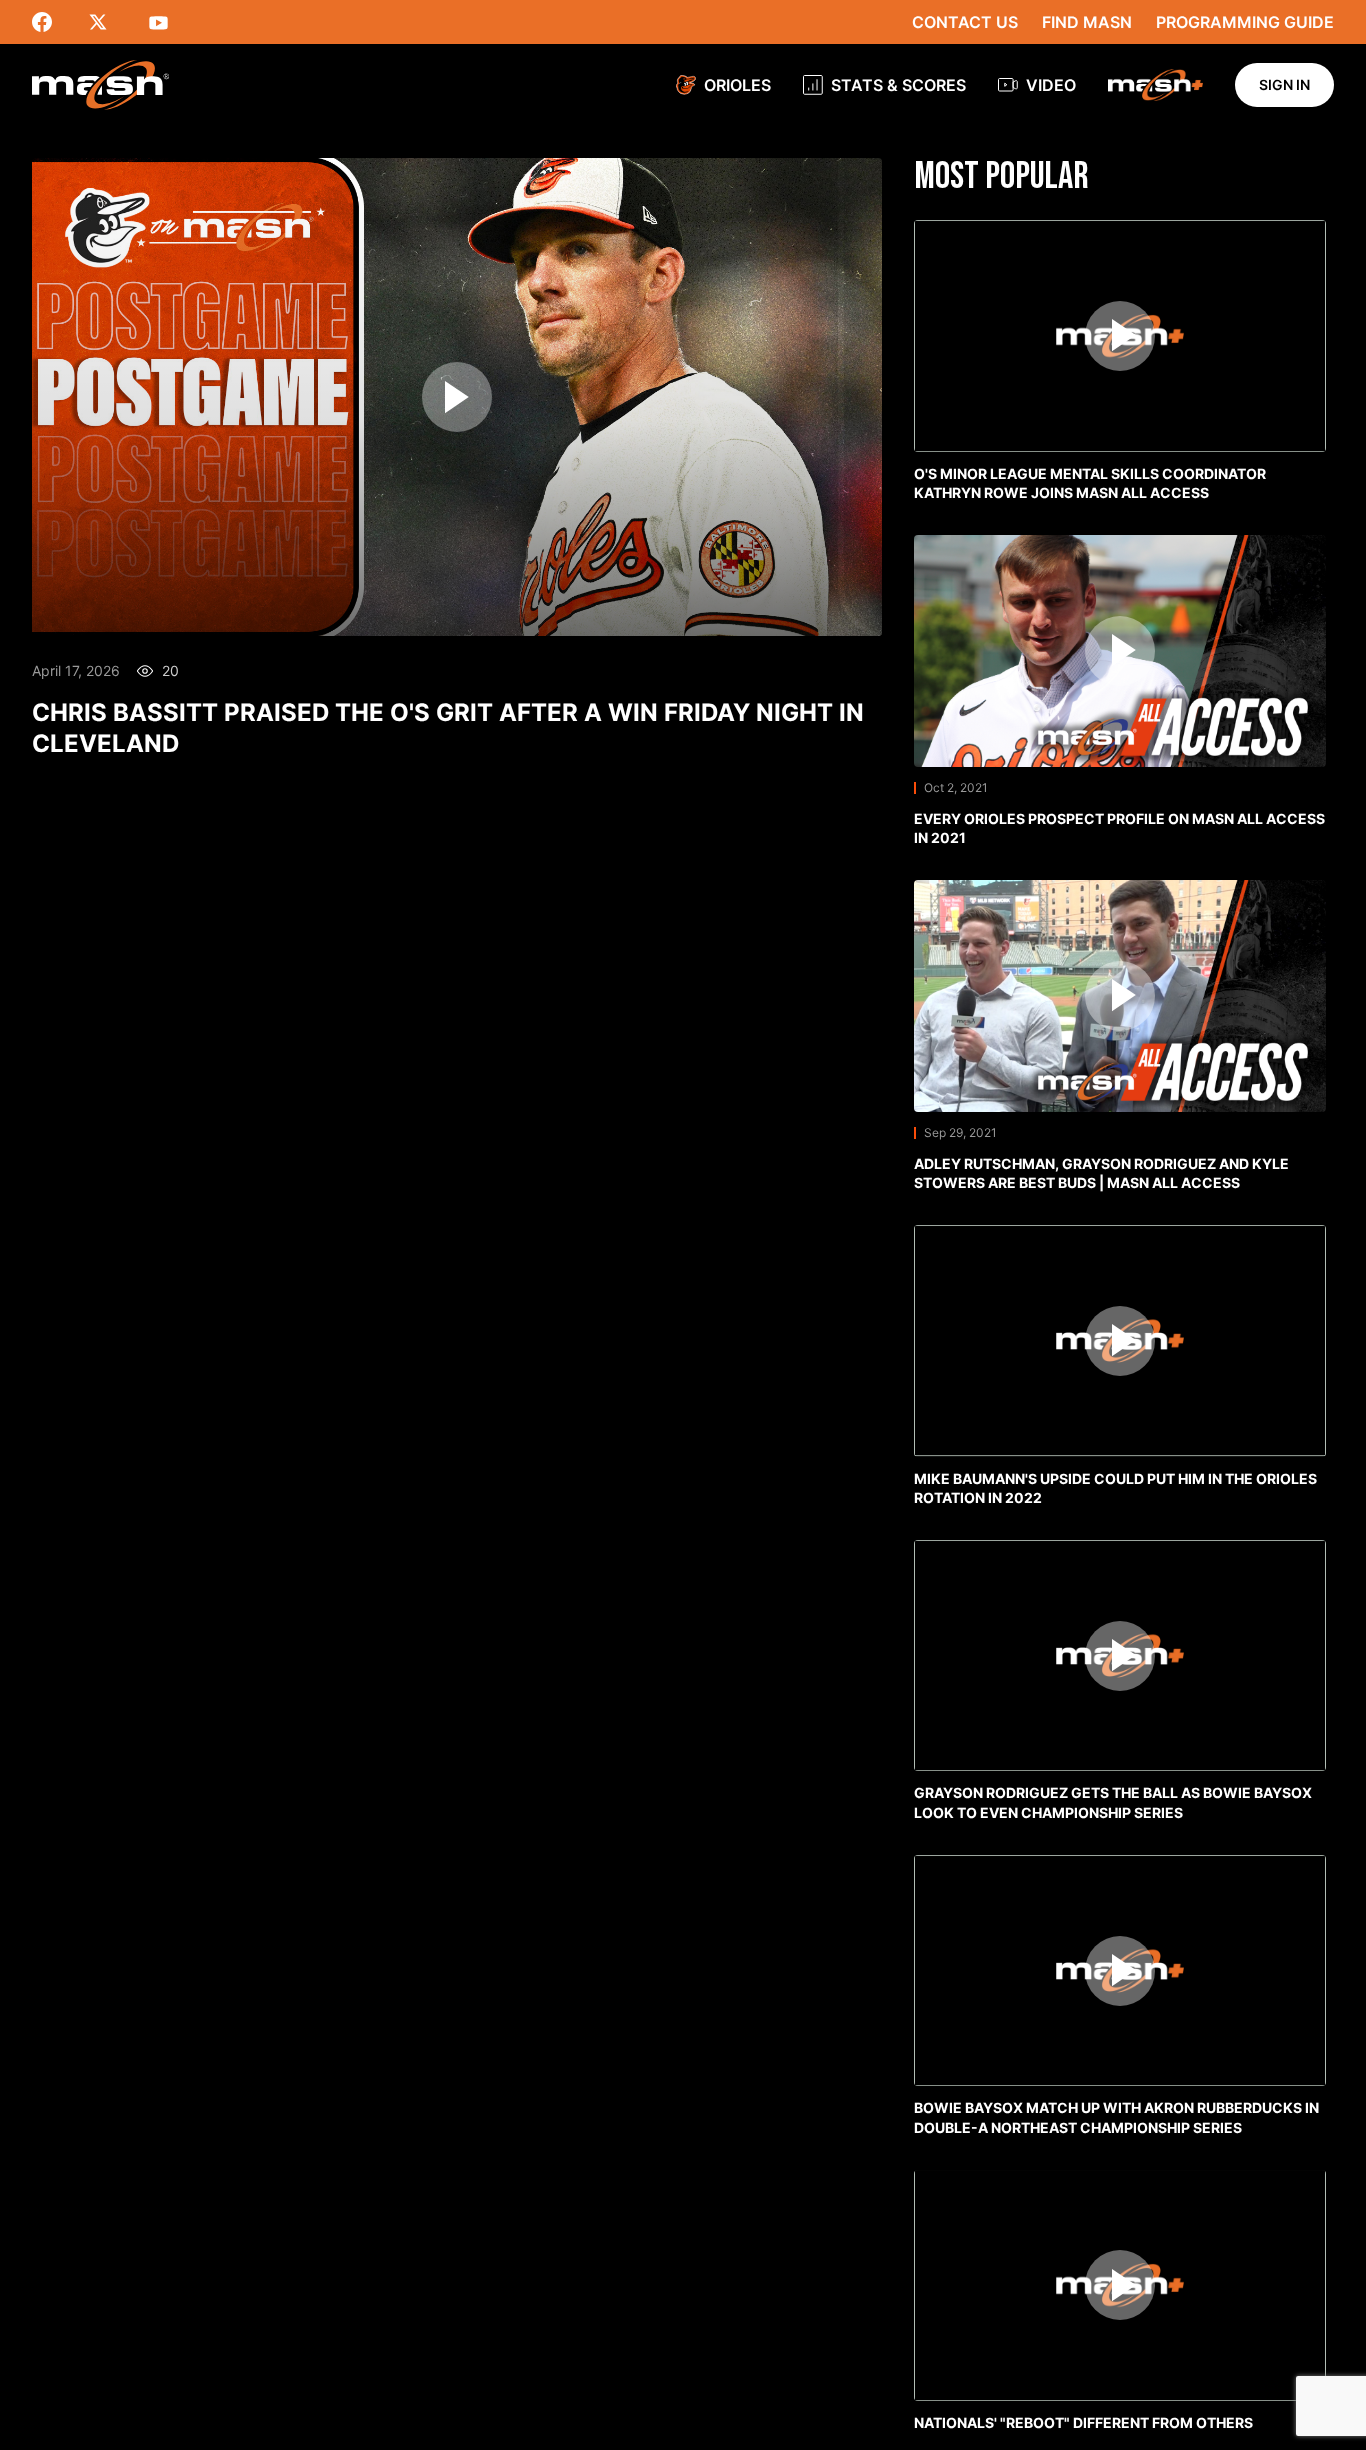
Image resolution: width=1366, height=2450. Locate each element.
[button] (1120, 365)
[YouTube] (166, 22)
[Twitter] (110, 22)
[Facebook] (54, 22)
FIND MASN (1087, 22)
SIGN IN (1284, 84)
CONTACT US (965, 22)
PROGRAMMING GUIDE (1245, 22)
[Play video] (457, 397)
